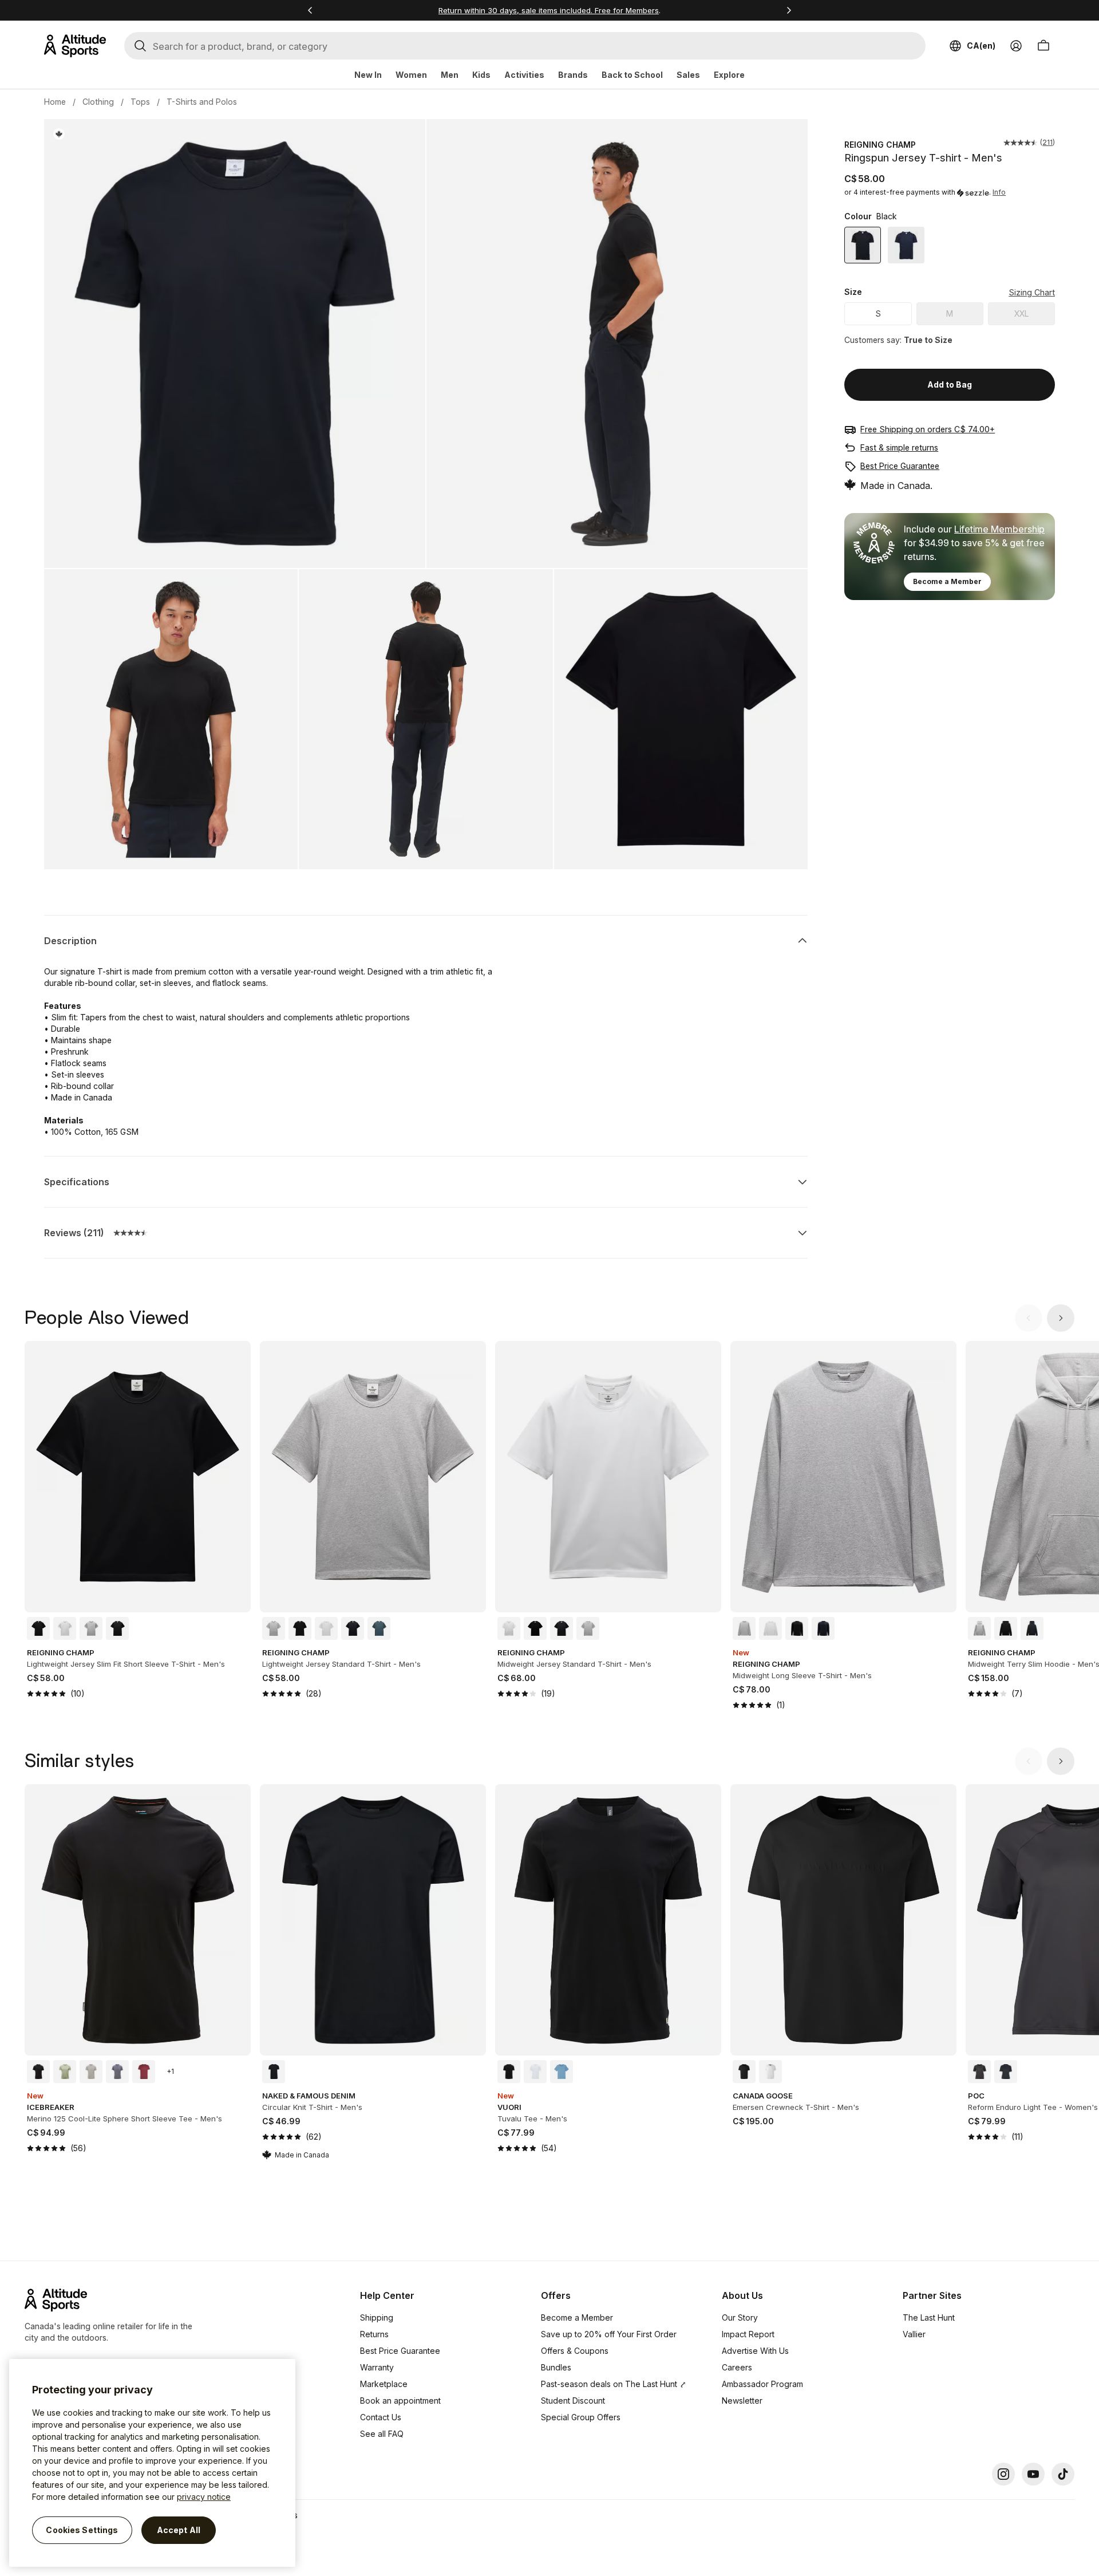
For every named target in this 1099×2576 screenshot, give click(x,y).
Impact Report (748, 2334)
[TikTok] (1063, 2474)
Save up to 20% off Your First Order (609, 2334)
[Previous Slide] (1029, 1318)
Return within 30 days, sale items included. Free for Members (549, 10)
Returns (374, 2334)
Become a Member (947, 581)
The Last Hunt (929, 2317)
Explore (729, 75)
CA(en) (981, 46)
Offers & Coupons (575, 2351)
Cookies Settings (82, 2530)
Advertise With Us (755, 2351)
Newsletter (742, 2401)
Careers (737, 2367)
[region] (152, 2463)
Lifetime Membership (999, 529)
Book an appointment (400, 2401)
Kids (481, 75)
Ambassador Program (762, 2384)
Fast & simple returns (899, 447)
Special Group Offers (581, 2417)
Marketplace (384, 2384)
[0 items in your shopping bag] (1043, 46)
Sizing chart (1032, 292)
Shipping (377, 2317)
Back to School (632, 75)
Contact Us (381, 2417)
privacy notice (204, 2497)
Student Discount (573, 2401)
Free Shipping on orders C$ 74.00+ (928, 429)
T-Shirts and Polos (202, 102)
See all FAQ (382, 2434)
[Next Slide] (1061, 1318)
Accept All (179, 2530)
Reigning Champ (880, 145)
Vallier (914, 2334)
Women (411, 75)
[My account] (1016, 46)
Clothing (98, 102)
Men (450, 75)
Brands (573, 75)
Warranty (377, 2367)
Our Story (740, 2317)
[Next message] (789, 10)
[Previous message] (310, 10)
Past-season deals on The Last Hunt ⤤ (614, 2384)
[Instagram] (1003, 2474)
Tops (140, 102)
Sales (688, 75)
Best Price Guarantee (900, 466)
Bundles (556, 2367)
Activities (524, 75)
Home (55, 102)
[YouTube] (1033, 2474)
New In (368, 75)
